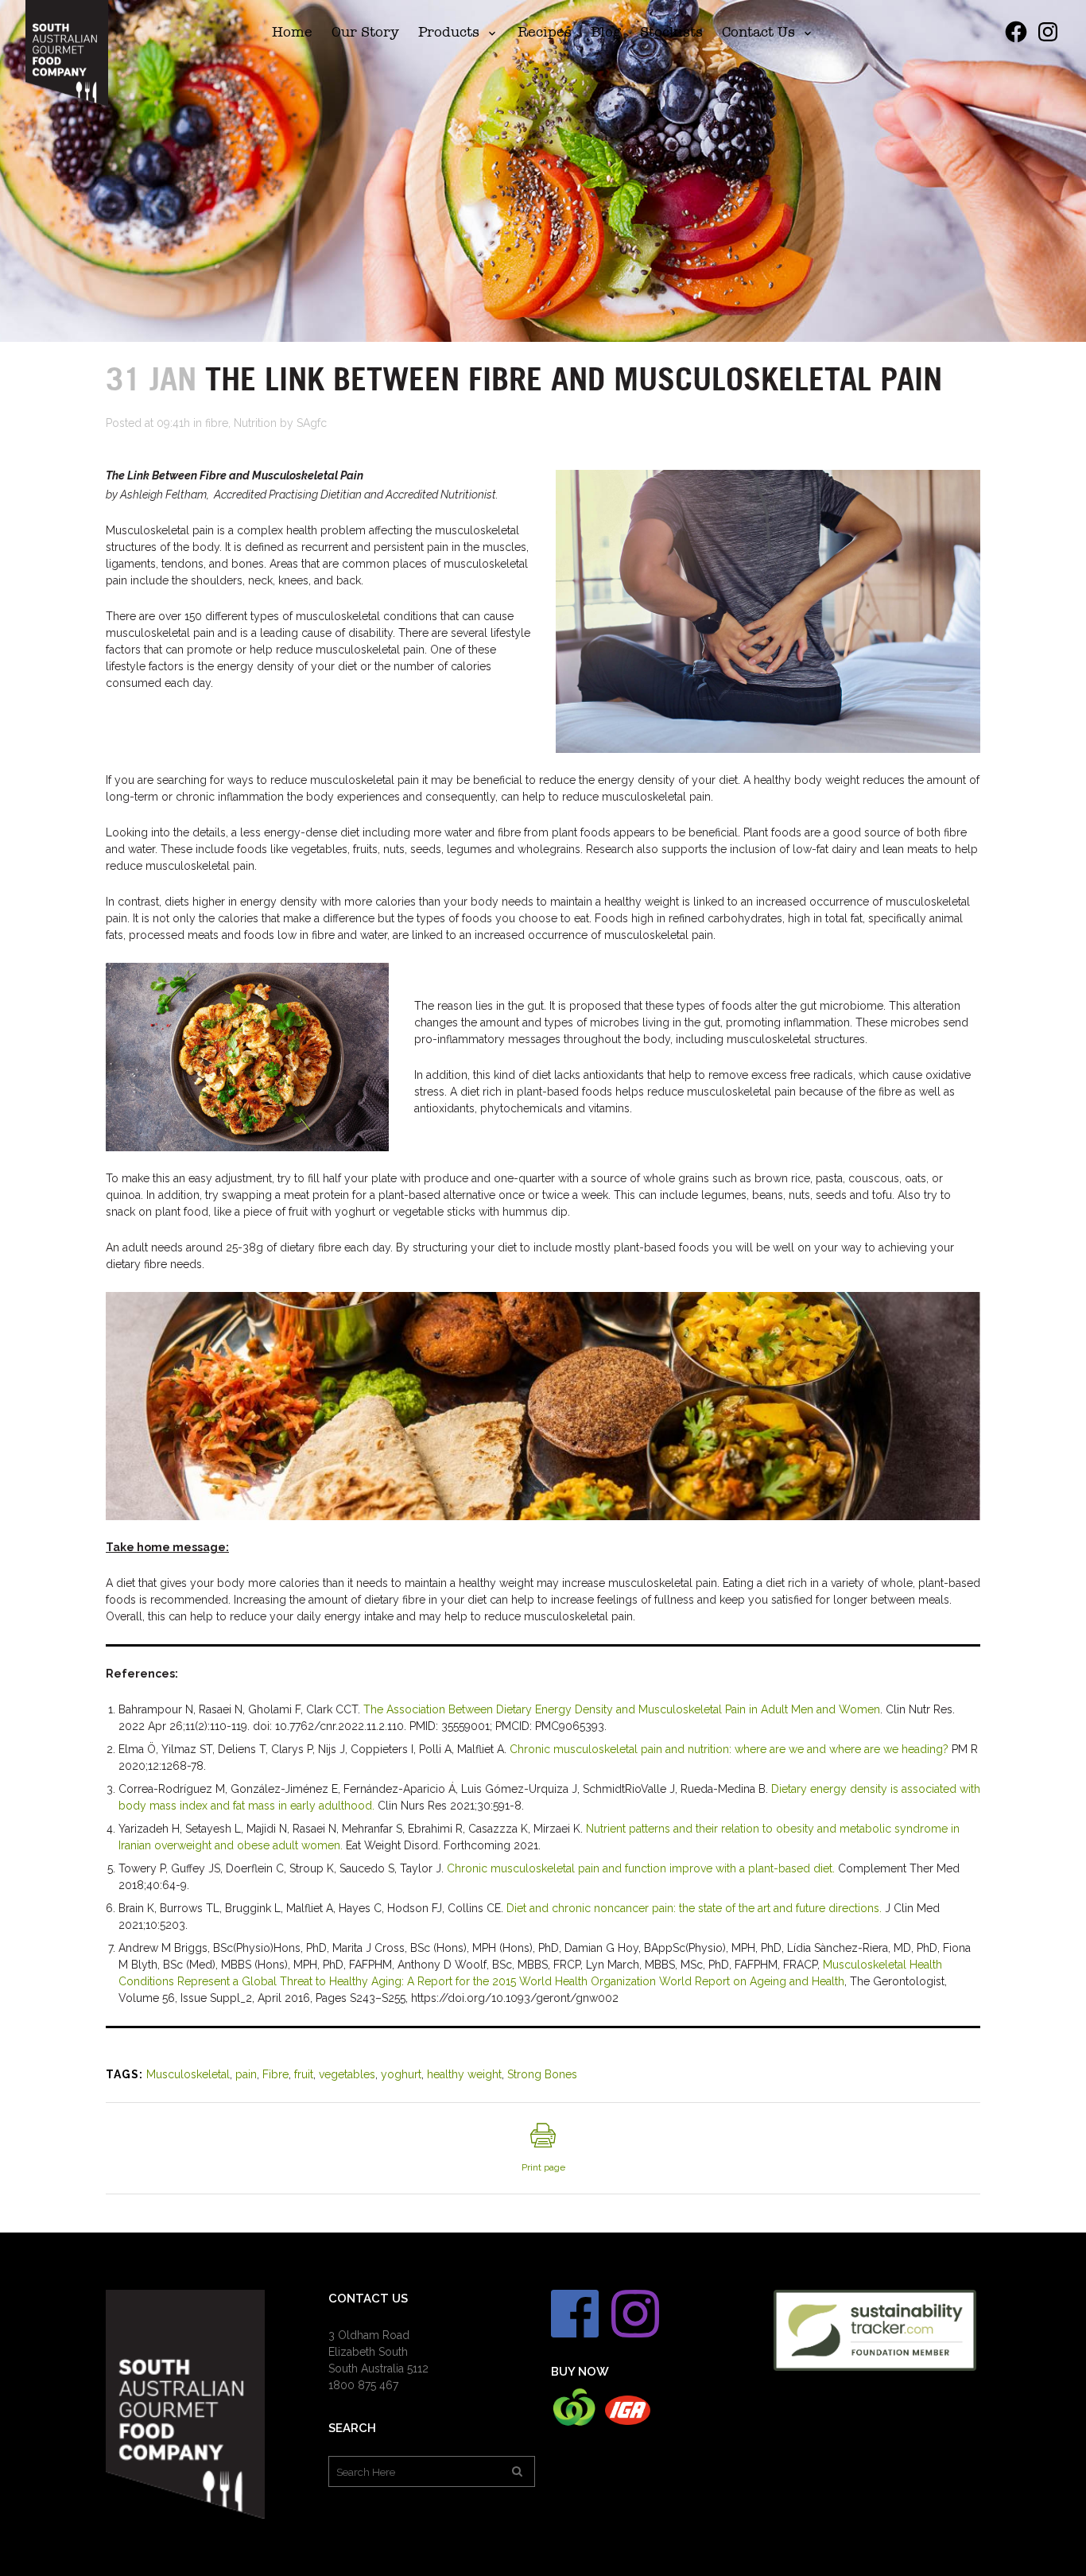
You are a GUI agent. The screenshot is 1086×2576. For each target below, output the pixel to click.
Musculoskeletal (188, 2074)
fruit (304, 2074)
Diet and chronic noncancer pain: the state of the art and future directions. (694, 1908)
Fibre (275, 2074)
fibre (217, 423)
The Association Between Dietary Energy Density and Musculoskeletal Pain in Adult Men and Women (622, 1709)
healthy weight (464, 2074)
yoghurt (401, 2074)
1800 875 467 (363, 2385)
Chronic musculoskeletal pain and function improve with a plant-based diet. (641, 1868)
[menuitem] (292, 32)
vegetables (347, 2074)
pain (246, 2074)
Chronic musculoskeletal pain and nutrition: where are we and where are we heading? (729, 1749)
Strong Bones (542, 2074)
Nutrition (255, 423)
